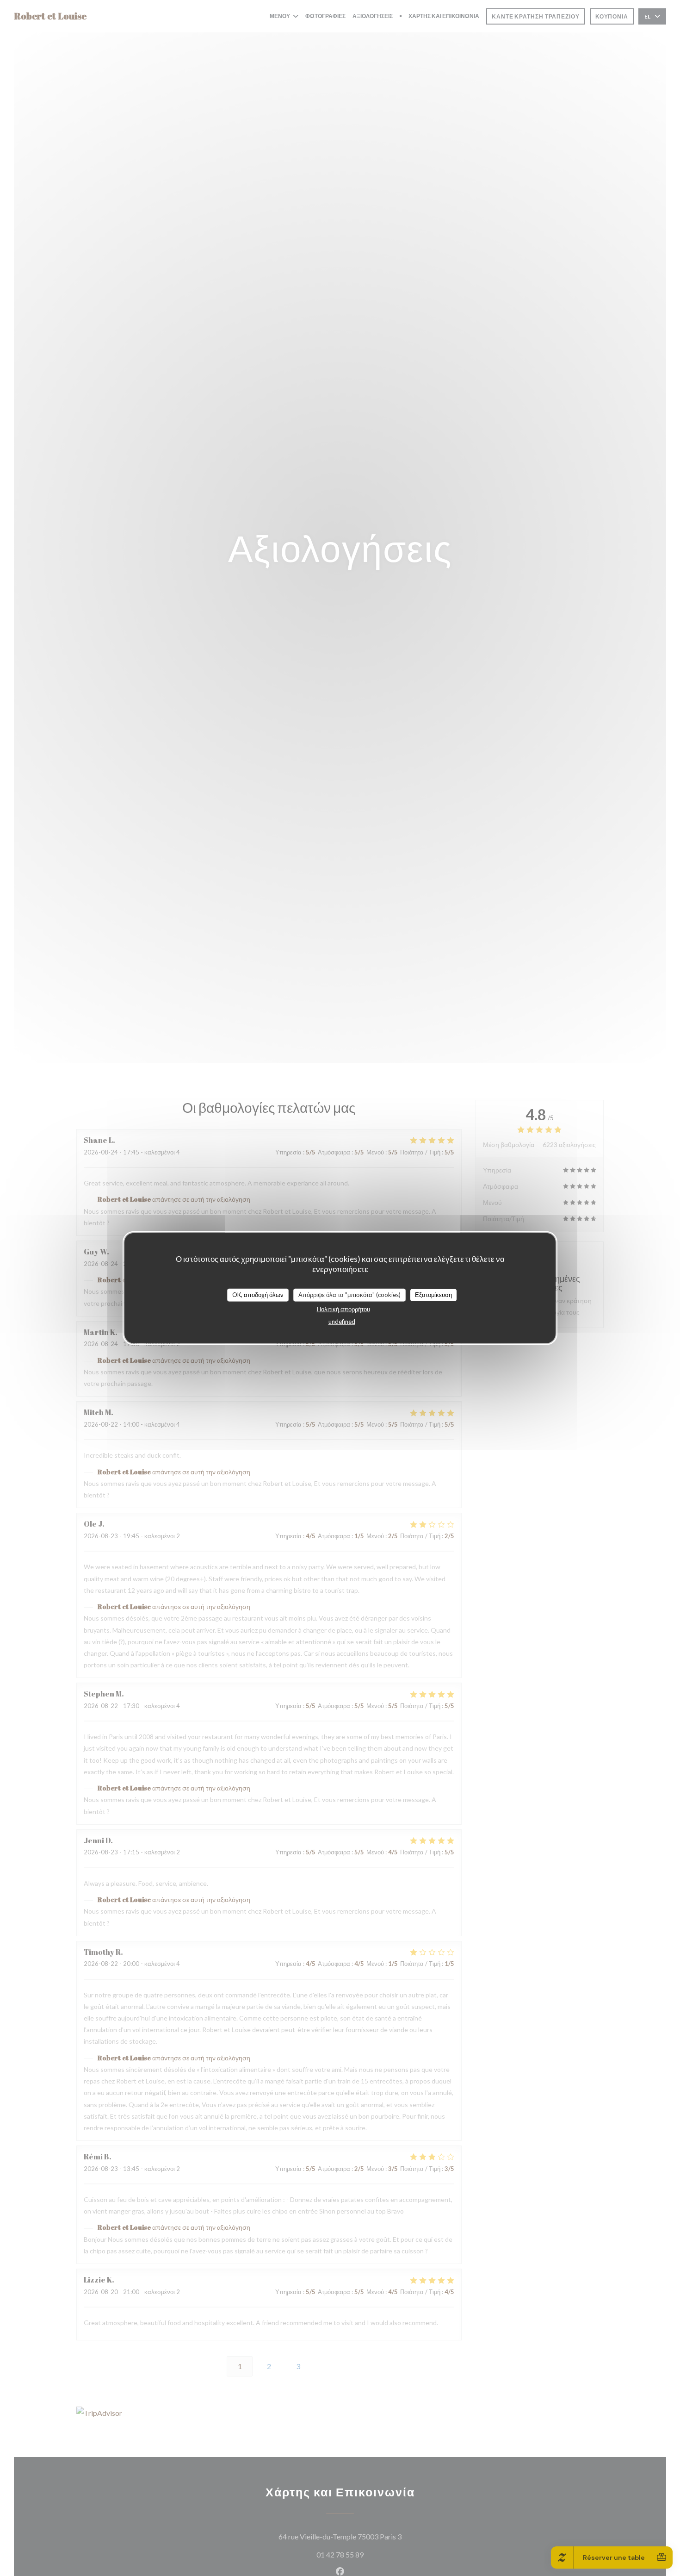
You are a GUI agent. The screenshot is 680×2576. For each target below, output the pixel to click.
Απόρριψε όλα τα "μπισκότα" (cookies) (349, 1294)
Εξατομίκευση (433, 1294)
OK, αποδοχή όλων (258, 1294)
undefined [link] (342, 1321)
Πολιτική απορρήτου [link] (343, 1309)
